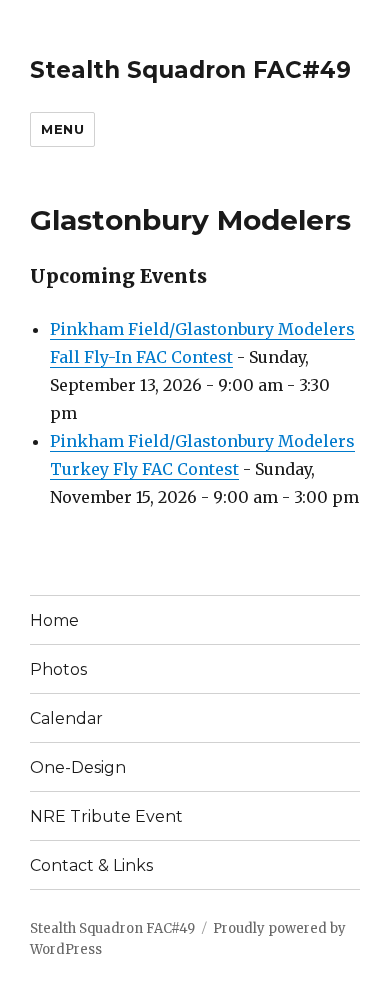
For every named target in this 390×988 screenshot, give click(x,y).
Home (54, 620)
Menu (62, 129)
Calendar (66, 718)
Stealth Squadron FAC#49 (190, 70)
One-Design (78, 767)
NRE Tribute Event (106, 816)
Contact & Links (91, 865)
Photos (58, 669)
